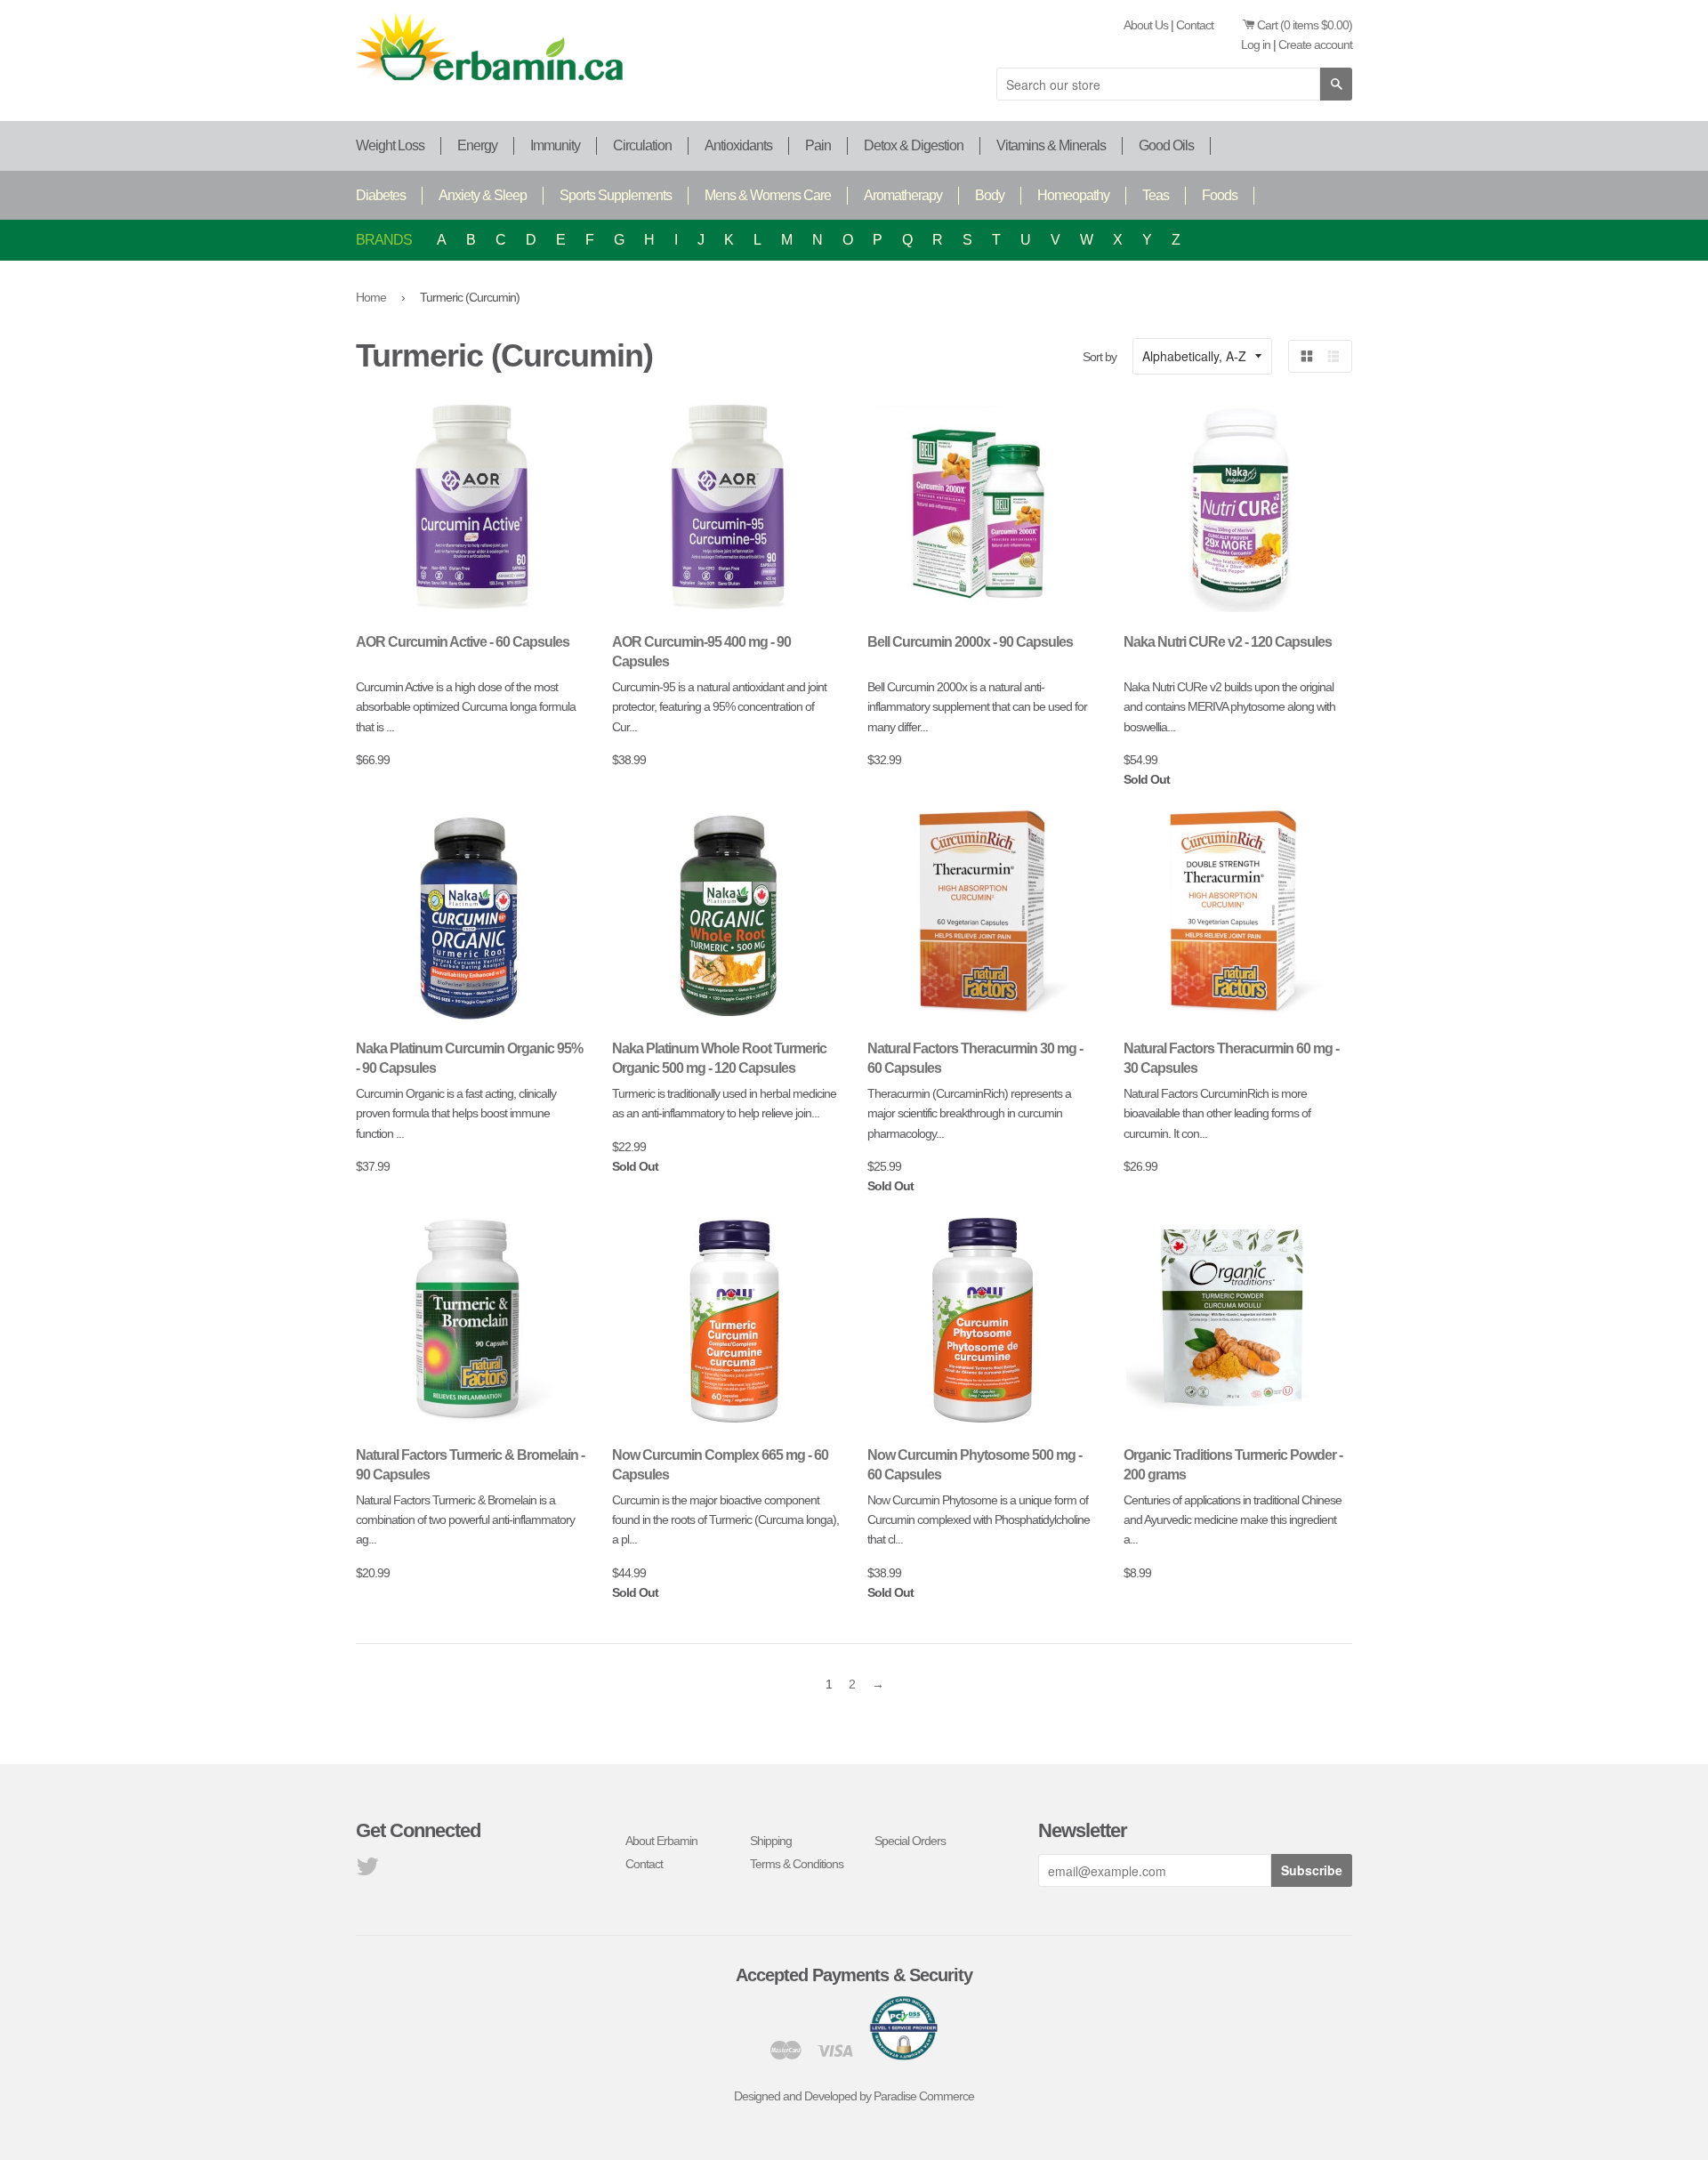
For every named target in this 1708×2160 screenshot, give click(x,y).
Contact (1195, 25)
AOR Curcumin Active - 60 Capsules (463, 642)
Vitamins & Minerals (1051, 145)
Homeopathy (1073, 195)
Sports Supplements (616, 195)
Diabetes (381, 195)
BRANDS (384, 240)
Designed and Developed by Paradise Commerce (854, 2096)
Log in (1256, 44)
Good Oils (1166, 145)
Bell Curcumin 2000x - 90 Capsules (970, 642)
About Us (1146, 25)
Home (371, 297)
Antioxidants (738, 145)
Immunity (555, 145)
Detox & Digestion (914, 145)
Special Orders (910, 1841)
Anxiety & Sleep (483, 195)
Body (990, 195)
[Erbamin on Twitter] (367, 1871)
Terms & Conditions (797, 1864)
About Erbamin (661, 1841)
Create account (1315, 44)
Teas (1156, 195)
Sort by (1100, 357)
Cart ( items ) (1305, 25)
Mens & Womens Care (768, 195)
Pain (818, 145)
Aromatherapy (903, 195)
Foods (1220, 195)
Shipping (771, 1841)
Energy (477, 145)
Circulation (642, 145)
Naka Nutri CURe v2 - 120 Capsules (1228, 642)
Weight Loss (390, 145)
